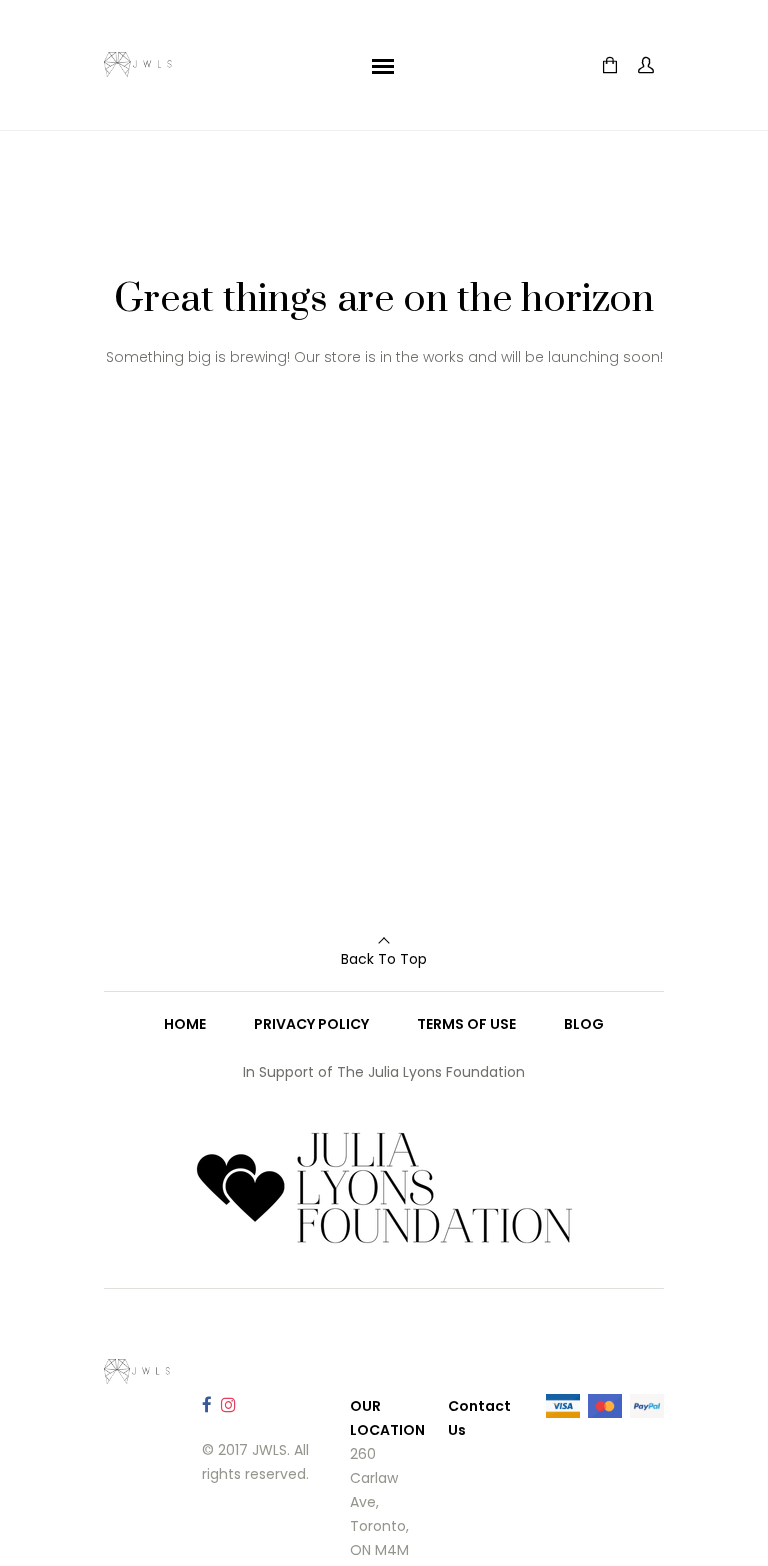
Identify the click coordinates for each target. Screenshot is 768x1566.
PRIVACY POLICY (311, 1024)
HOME (185, 1024)
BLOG (584, 1024)
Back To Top (384, 959)
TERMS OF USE (466, 1024)
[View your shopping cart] (610, 65)
